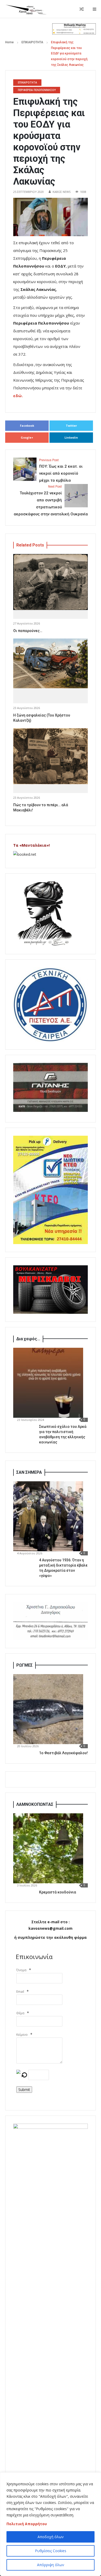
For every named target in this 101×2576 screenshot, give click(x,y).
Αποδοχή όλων (51, 2537)
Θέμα (20, 2013)
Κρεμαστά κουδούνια (58, 1892)
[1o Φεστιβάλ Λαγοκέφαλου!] (48, 1709)
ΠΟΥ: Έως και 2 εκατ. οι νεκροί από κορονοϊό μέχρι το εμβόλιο (61, 471)
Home (9, 42)
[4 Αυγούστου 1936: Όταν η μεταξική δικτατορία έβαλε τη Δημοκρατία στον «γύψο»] (48, 1516)
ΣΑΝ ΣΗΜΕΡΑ (29, 1472)
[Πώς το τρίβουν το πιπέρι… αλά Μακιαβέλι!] (51, 756)
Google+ (27, 437)
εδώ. (18, 396)
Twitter (71, 426)
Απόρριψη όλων (51, 2565)
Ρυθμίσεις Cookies (51, 2551)
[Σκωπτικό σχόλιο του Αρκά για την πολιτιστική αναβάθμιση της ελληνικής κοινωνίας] (48, 1383)
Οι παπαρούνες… (28, 631)
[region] (51, 2524)
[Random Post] (82, 9)
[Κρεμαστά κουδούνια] (48, 1848)
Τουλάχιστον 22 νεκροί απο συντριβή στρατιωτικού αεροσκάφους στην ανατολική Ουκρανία (51, 501)
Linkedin (71, 437)
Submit (24, 2090)
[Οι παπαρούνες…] (51, 582)
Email (20, 1992)
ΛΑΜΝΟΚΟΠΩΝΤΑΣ (35, 1804)
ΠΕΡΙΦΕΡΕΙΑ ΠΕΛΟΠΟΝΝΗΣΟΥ (37, 90)
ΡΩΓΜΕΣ (24, 1665)
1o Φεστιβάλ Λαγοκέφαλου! (63, 1753)
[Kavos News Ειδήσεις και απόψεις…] (26, 9)
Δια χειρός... (28, 1339)
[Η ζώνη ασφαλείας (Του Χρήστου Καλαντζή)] (51, 663)
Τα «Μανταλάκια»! (31, 845)
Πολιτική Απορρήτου (27, 2524)
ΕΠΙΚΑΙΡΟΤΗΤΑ (32, 42)
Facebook (27, 426)
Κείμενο (22, 2035)
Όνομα (21, 1970)
